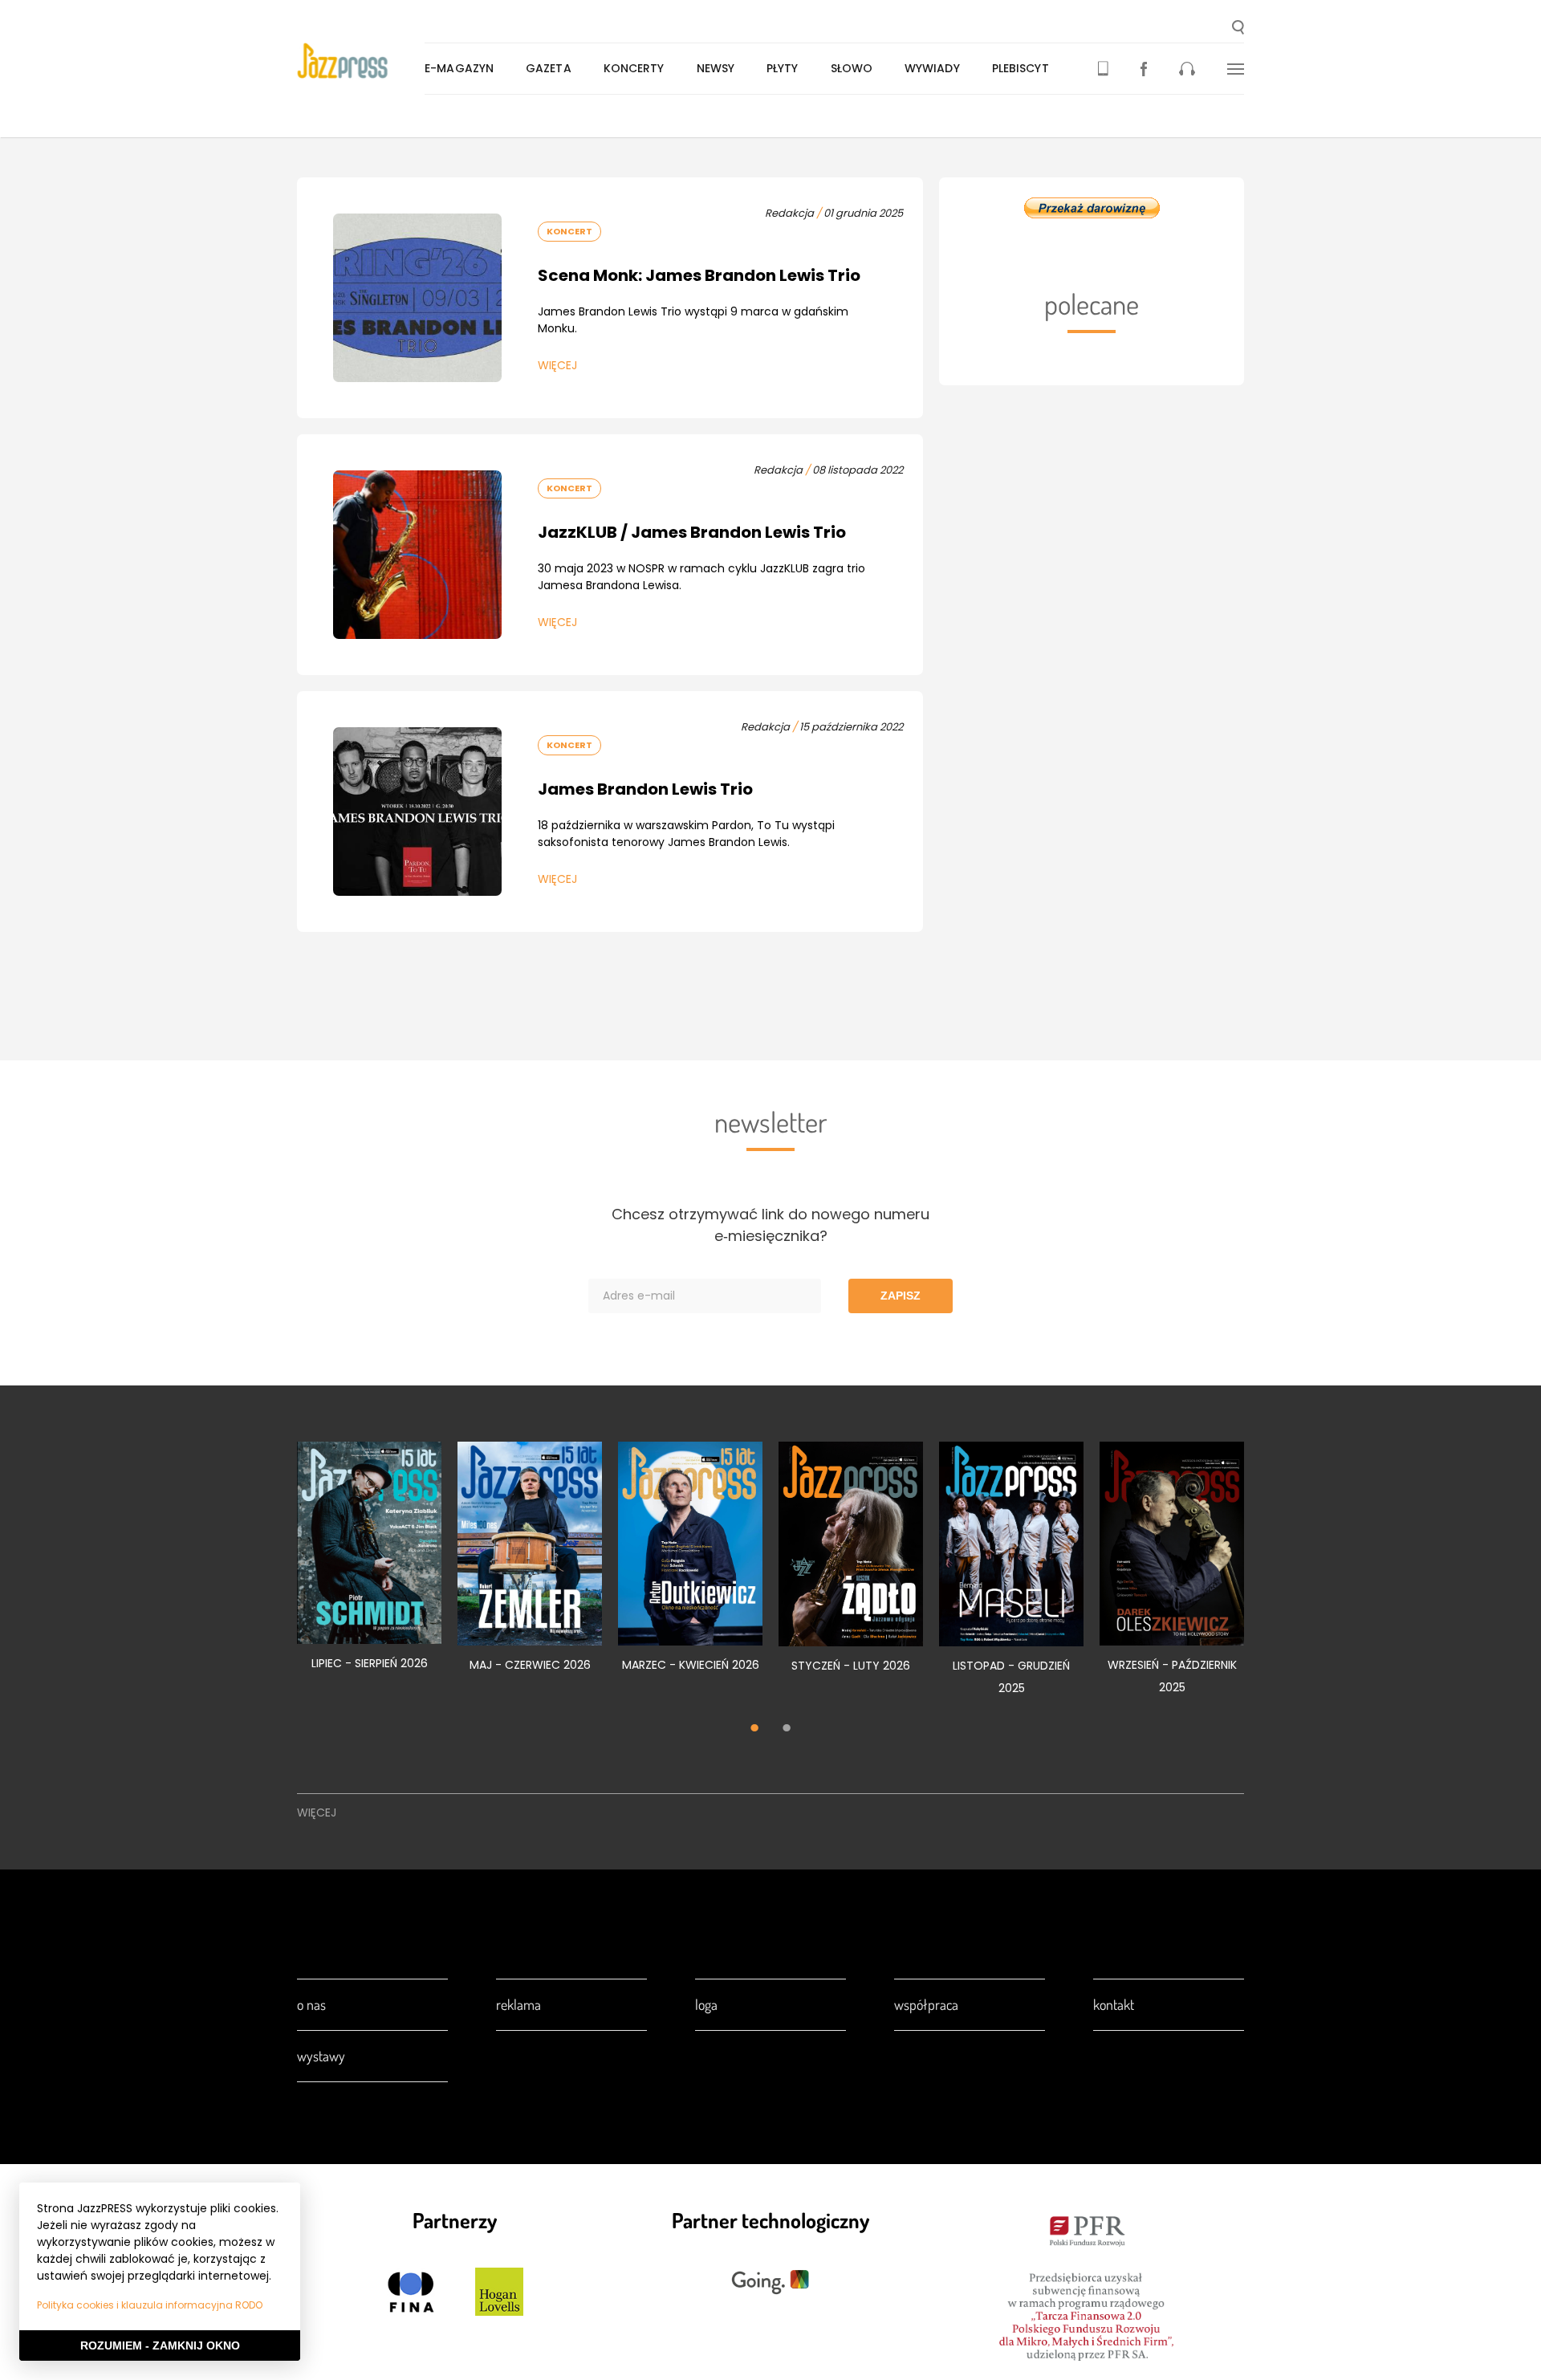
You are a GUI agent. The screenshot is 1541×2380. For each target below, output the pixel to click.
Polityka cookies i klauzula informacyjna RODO (150, 2305)
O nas (311, 2004)
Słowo (852, 68)
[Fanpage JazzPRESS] (1144, 69)
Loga (706, 2004)
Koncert (569, 231)
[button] (1238, 29)
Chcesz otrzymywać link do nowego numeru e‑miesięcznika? (770, 1225)
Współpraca (926, 2004)
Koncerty (634, 68)
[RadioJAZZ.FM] (1187, 69)
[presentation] (361, 61)
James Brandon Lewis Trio (645, 789)
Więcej (557, 365)
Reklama (518, 2004)
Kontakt (1114, 2004)
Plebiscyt (1021, 68)
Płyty (783, 68)
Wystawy (321, 2056)
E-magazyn (459, 68)
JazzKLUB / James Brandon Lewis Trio (692, 532)
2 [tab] (787, 1729)
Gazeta (549, 68)
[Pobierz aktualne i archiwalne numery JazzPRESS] (1103, 69)
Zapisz (901, 1296)
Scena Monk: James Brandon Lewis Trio (699, 275)
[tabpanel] (369, 1565)
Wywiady (932, 68)
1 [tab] (754, 1729)
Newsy (716, 68)
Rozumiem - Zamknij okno (160, 2345)
